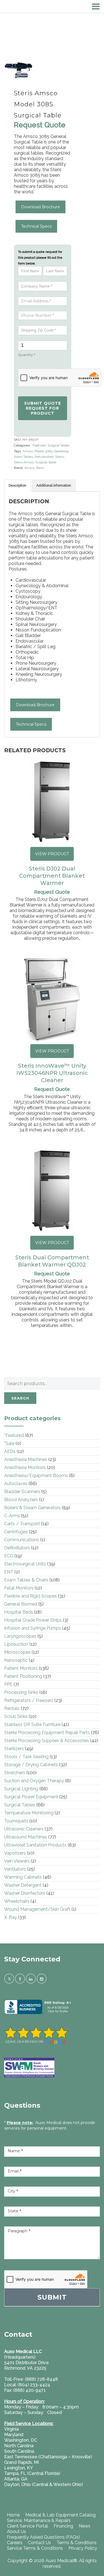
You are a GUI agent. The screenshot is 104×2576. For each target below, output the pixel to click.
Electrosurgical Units (25, 1564)
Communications (22, 1540)
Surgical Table (46, 462)
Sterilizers (14, 1749)
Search (20, 1398)
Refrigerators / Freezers (29, 1700)
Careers (15, 2543)
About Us (17, 2532)
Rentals (12, 1708)
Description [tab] (17, 486)
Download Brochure (40, 207)
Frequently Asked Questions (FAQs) (43, 2537)
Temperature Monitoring (29, 1813)
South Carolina (19, 2451)
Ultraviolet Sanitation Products (35, 1845)
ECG (9, 1556)
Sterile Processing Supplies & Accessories (47, 1741)
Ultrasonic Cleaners (24, 1829)
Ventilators (15, 1869)
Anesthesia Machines (26, 1459)
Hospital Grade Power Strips (33, 1620)
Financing (63, 2526)
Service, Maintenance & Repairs (39, 2520)
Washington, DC (21, 2440)
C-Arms (12, 1516)
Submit (52, 2297)
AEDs (10, 1451)
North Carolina (19, 2446)
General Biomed (21, 1604)
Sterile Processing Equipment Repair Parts (47, 1733)
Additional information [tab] (54, 486)
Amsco (28, 451)
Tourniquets (16, 1821)
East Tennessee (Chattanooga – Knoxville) (48, 2457)
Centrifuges (16, 1532)
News (85, 2526)
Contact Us (40, 2543)
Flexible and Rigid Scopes (31, 1596)
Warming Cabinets (23, 1877)
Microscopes (17, 1652)
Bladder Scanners (22, 1492)
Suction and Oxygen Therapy (34, 1781)
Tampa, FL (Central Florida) (32, 2473)
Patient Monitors (21, 1668)
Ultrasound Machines (26, 1837)
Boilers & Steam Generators (32, 1508)
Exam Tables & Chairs (26, 1580)
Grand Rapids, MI (21, 2462)
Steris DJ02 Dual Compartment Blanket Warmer (52, 876)
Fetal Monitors (19, 1588)
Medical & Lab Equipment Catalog (60, 2515)
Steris (59, 457)
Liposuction (16, 1644)
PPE (8, 1684)
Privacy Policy (83, 2548)
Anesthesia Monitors (25, 1467)
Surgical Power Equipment (31, 1797)
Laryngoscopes (20, 1636)
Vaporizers (15, 1853)
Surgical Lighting (21, 1789)
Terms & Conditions (77, 2543)
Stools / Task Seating (26, 1757)
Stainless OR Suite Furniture (32, 1724)
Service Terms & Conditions (35, 2548)
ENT (9, 1572)
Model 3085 (43, 451)
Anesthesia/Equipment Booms (36, 1476)
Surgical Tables (58, 445)
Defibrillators (17, 1548)
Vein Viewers (17, 1861)
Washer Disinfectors (25, 1893)
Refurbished (44, 457)
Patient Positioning (23, 1676)
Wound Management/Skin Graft (37, 1909)
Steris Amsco (24, 462)
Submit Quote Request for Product (43, 408)
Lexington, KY (19, 2468)
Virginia (12, 2429)
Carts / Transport (22, 1524)
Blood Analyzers (21, 1500)
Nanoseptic (16, 1660)
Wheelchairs (17, 1901)
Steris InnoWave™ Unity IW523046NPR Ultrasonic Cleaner (52, 1073)
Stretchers (15, 1773)
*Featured (39, 445)
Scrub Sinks (16, 1716)
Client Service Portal (27, 2526)
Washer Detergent (23, 1885)
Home (13, 2515)
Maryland (14, 2435)
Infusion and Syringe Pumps (33, 1628)
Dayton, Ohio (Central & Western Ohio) (44, 2484)
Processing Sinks (21, 1692)
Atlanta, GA (16, 2479)
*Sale (9, 1443)
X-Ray (11, 1917)
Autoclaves (16, 1484)
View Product (52, 854)
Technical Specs (36, 226)
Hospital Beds (19, 1612)
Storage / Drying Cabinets (31, 1765)
